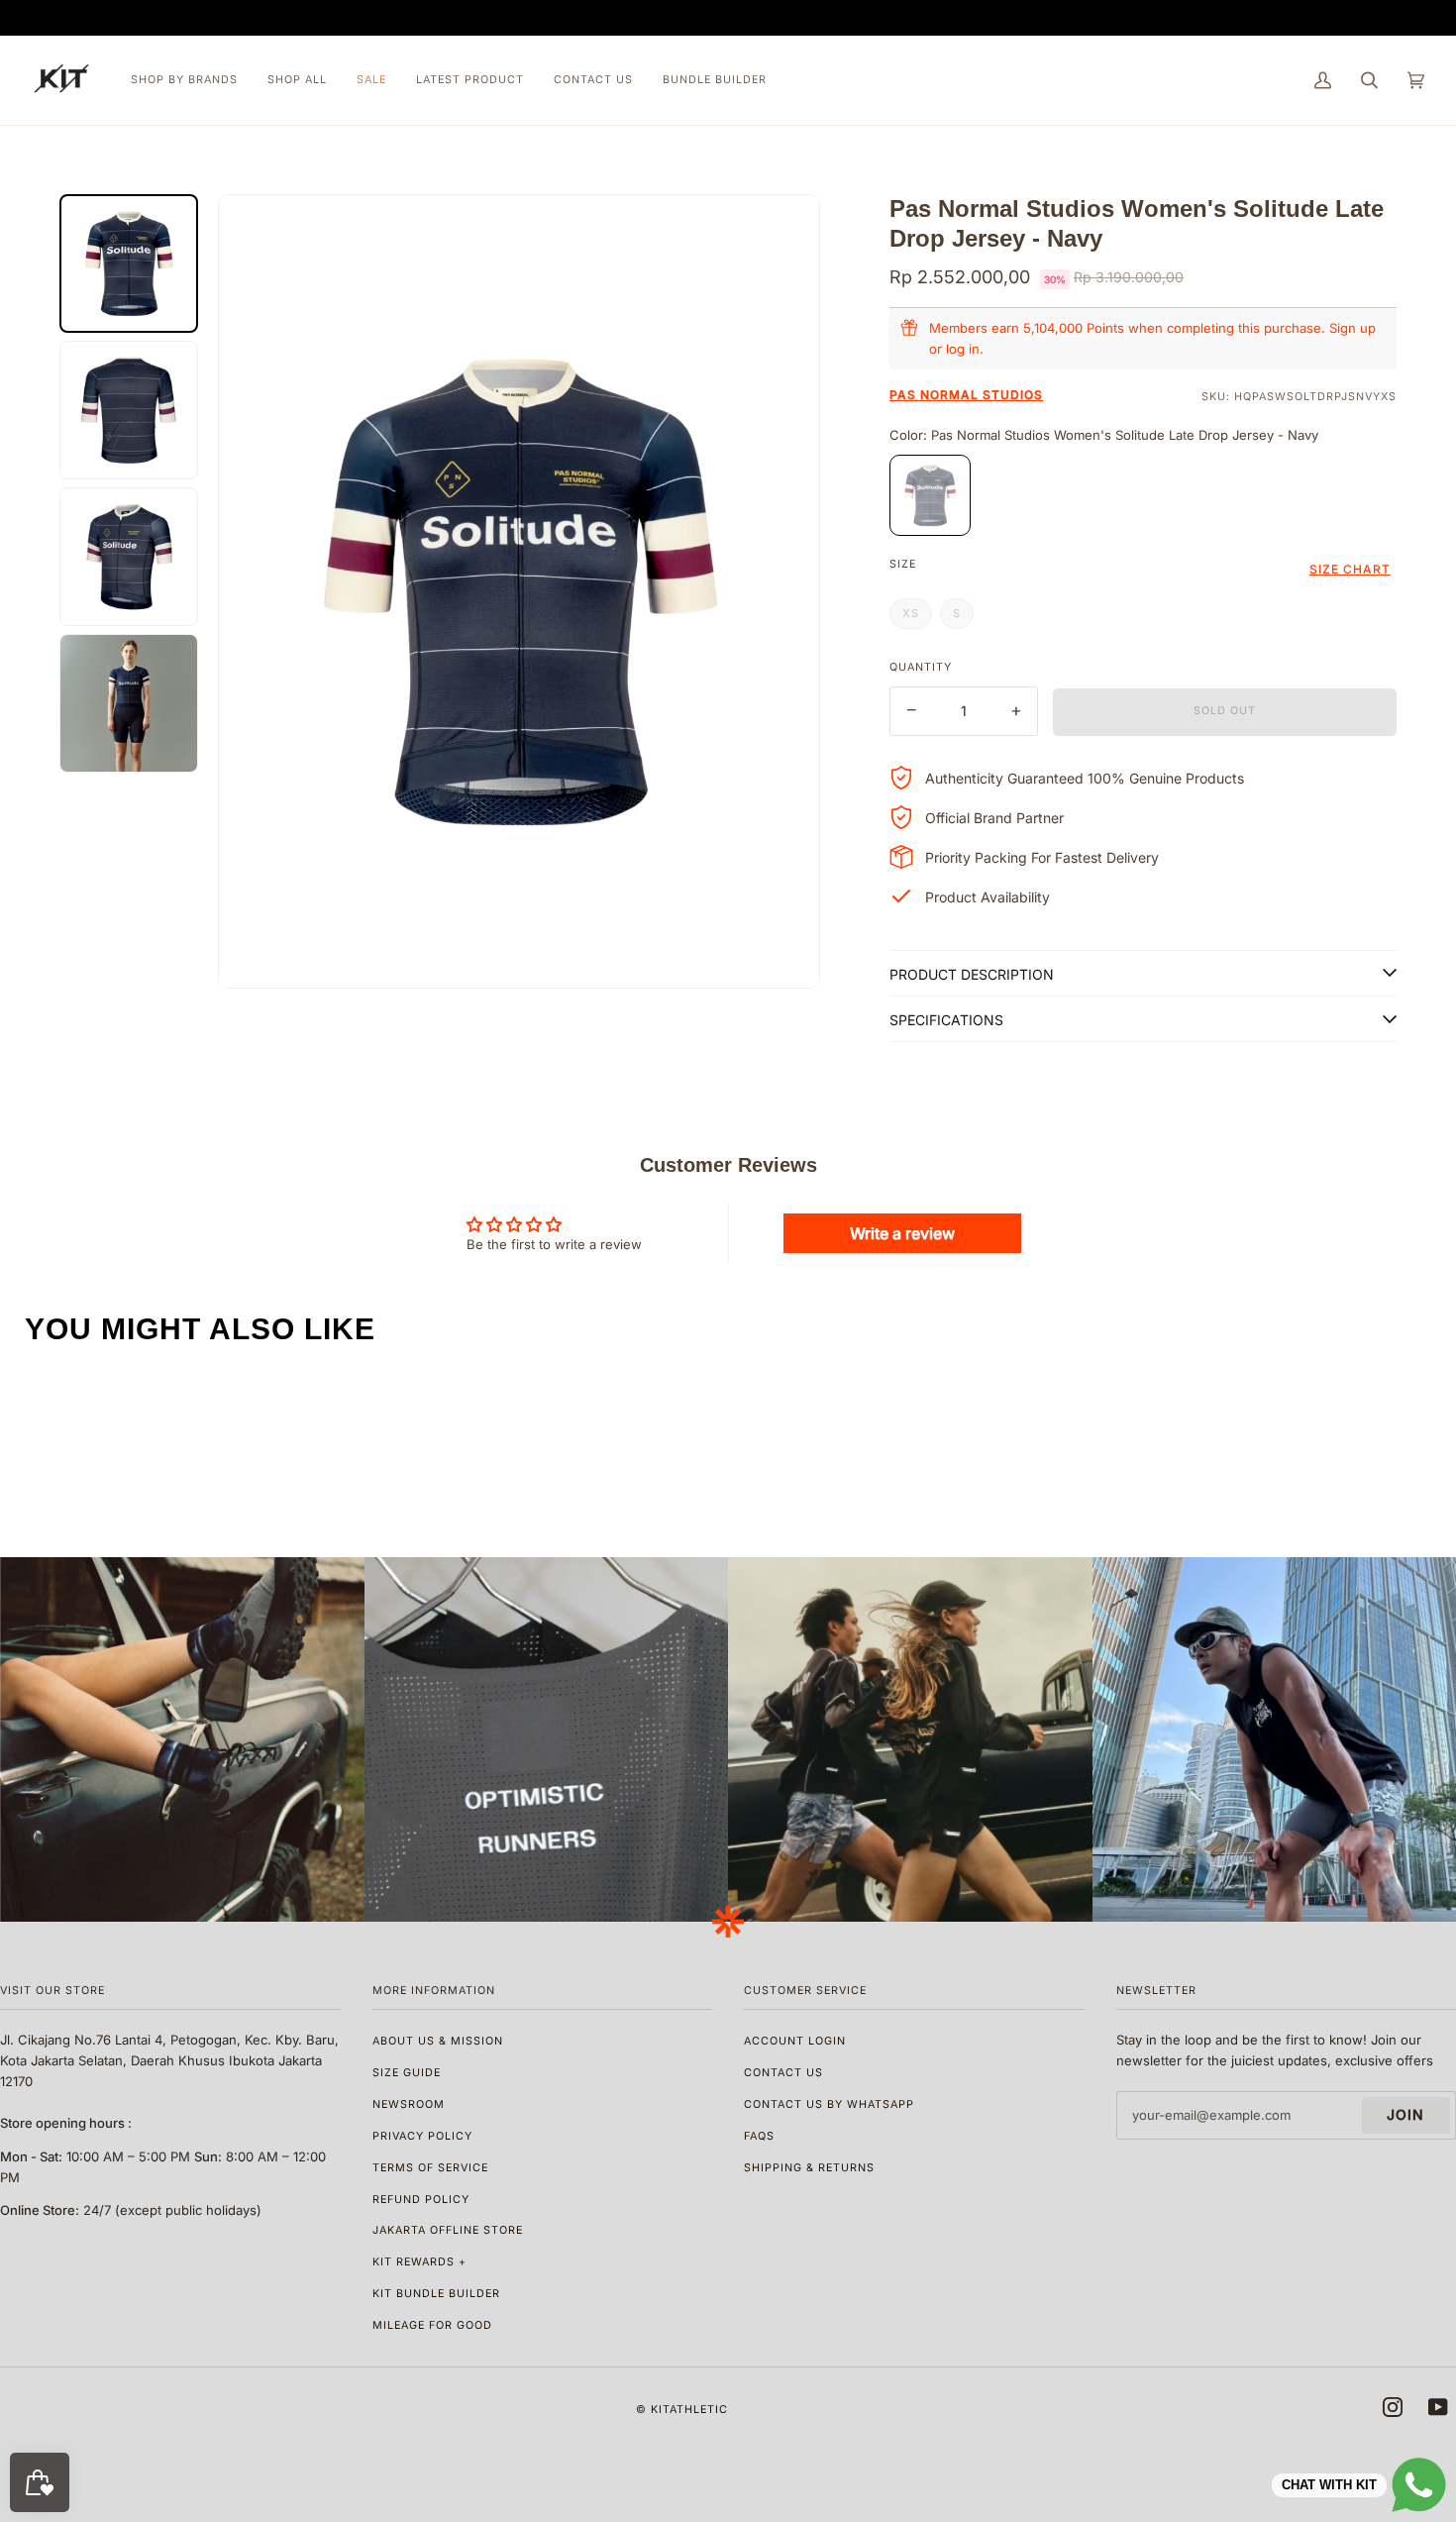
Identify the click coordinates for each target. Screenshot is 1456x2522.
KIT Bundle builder (436, 2294)
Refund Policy (421, 2200)
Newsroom (409, 2104)
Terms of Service (430, 2168)
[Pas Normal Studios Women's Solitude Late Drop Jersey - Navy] (930, 495)
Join (1405, 2114)
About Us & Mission (438, 2041)
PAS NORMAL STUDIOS (966, 395)
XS (911, 613)
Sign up (1352, 328)
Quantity (921, 667)
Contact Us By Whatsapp (829, 2104)
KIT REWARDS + (419, 2262)
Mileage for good (432, 2325)
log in (963, 349)
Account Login (795, 2041)
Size (903, 564)
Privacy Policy (422, 2136)
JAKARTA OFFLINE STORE (448, 2230)
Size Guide (407, 2073)
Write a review (902, 1233)
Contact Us (783, 2073)
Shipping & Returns (809, 2168)
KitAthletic (689, 2410)
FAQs (759, 2136)
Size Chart (1350, 569)
